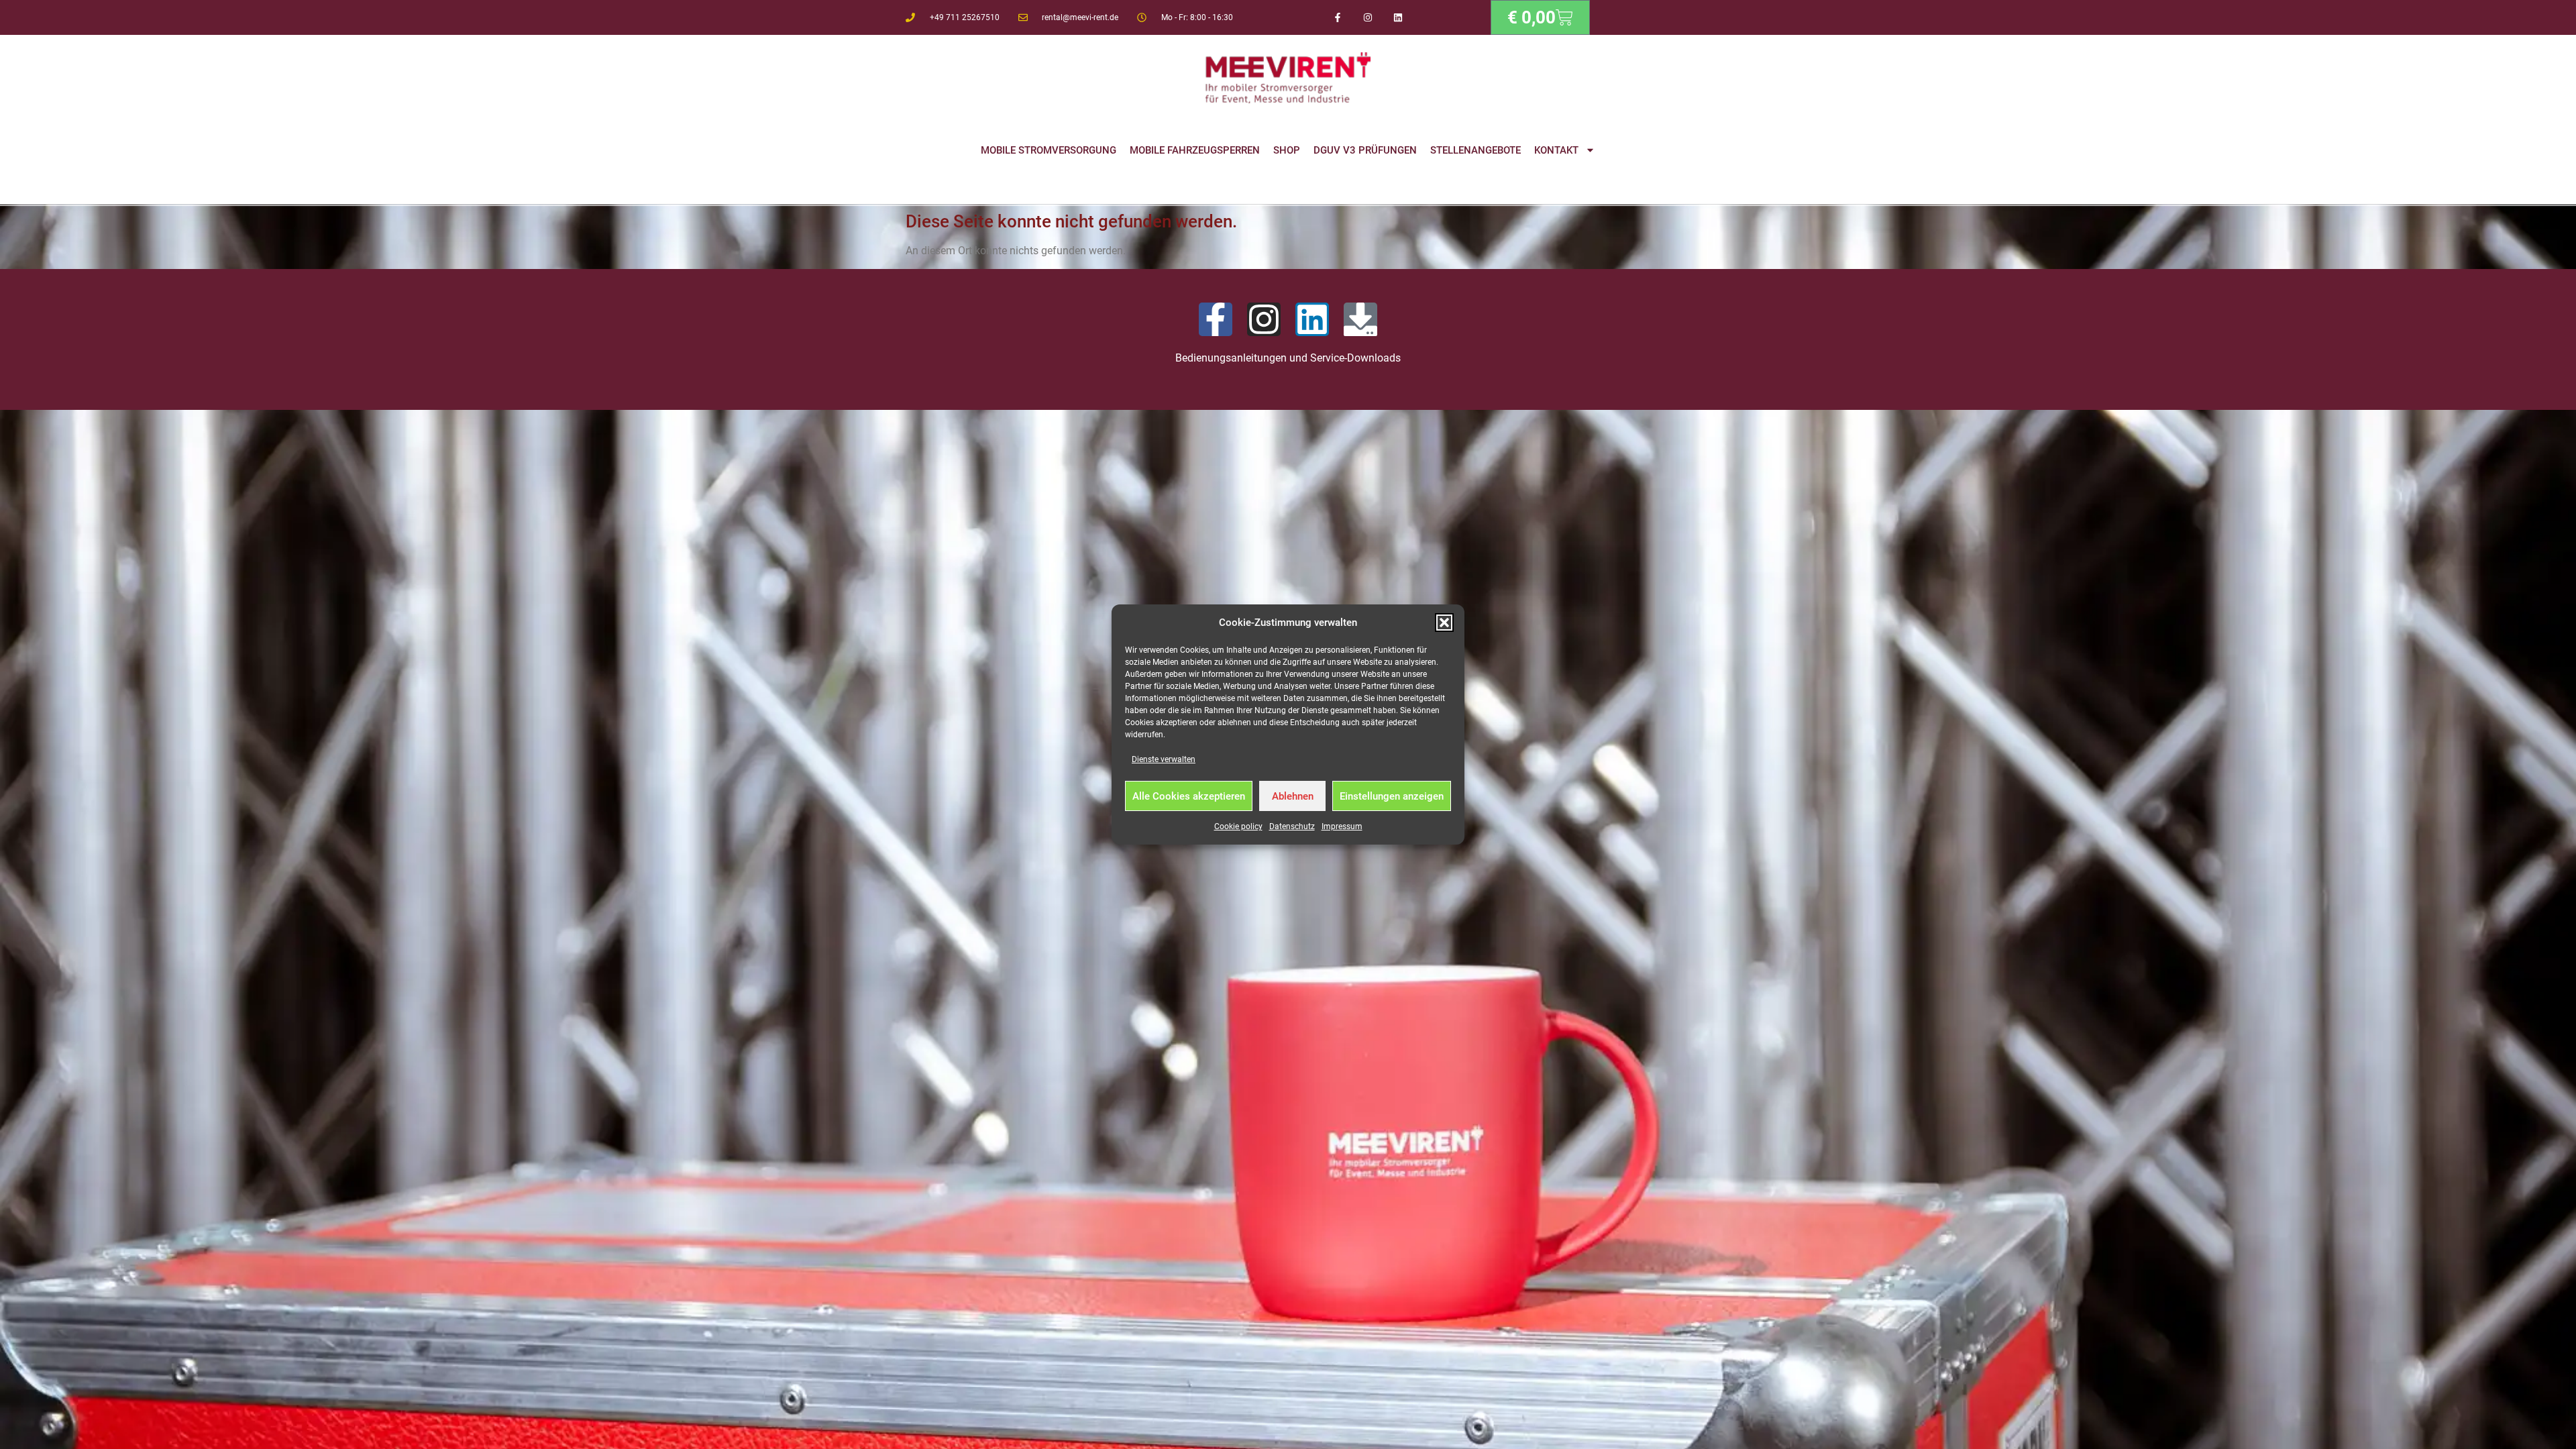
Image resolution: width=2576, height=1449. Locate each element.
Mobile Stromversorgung (1049, 150)
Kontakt (1556, 150)
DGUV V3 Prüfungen (1365, 150)
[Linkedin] (1398, 18)
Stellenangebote (1475, 150)
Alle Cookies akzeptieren (1189, 796)
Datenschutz (1292, 826)
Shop (1287, 150)
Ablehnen (1293, 796)
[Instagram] (1368, 18)
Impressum (1342, 826)
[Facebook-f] (1338, 18)
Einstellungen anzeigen (1392, 796)
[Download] (1360, 319)
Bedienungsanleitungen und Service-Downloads (1288, 358)
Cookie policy (1238, 826)
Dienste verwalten (1164, 759)
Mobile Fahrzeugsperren (1195, 150)
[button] (1444, 623)
